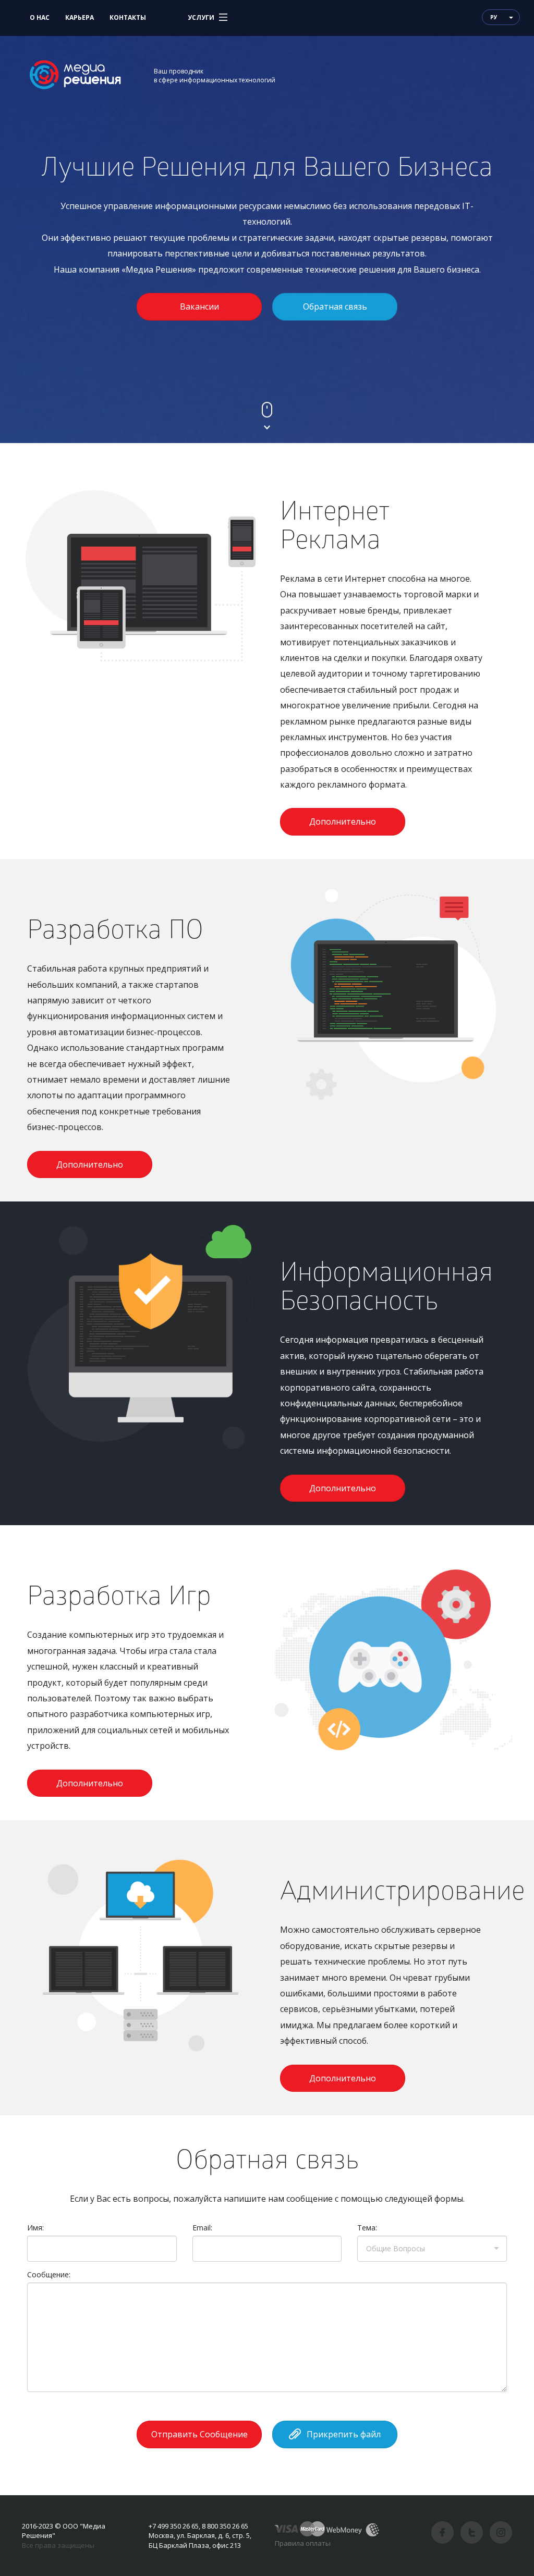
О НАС (40, 17)
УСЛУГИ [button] (201, 17)
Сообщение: (49, 2274)
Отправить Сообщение (199, 2434)
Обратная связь (335, 306)
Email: (202, 2228)
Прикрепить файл (344, 2434)
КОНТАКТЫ (128, 17)
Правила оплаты (303, 2543)
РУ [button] (494, 17)
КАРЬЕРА (80, 17)
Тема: (367, 2228)
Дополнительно (343, 821)
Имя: (35, 2228)
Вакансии (199, 306)
